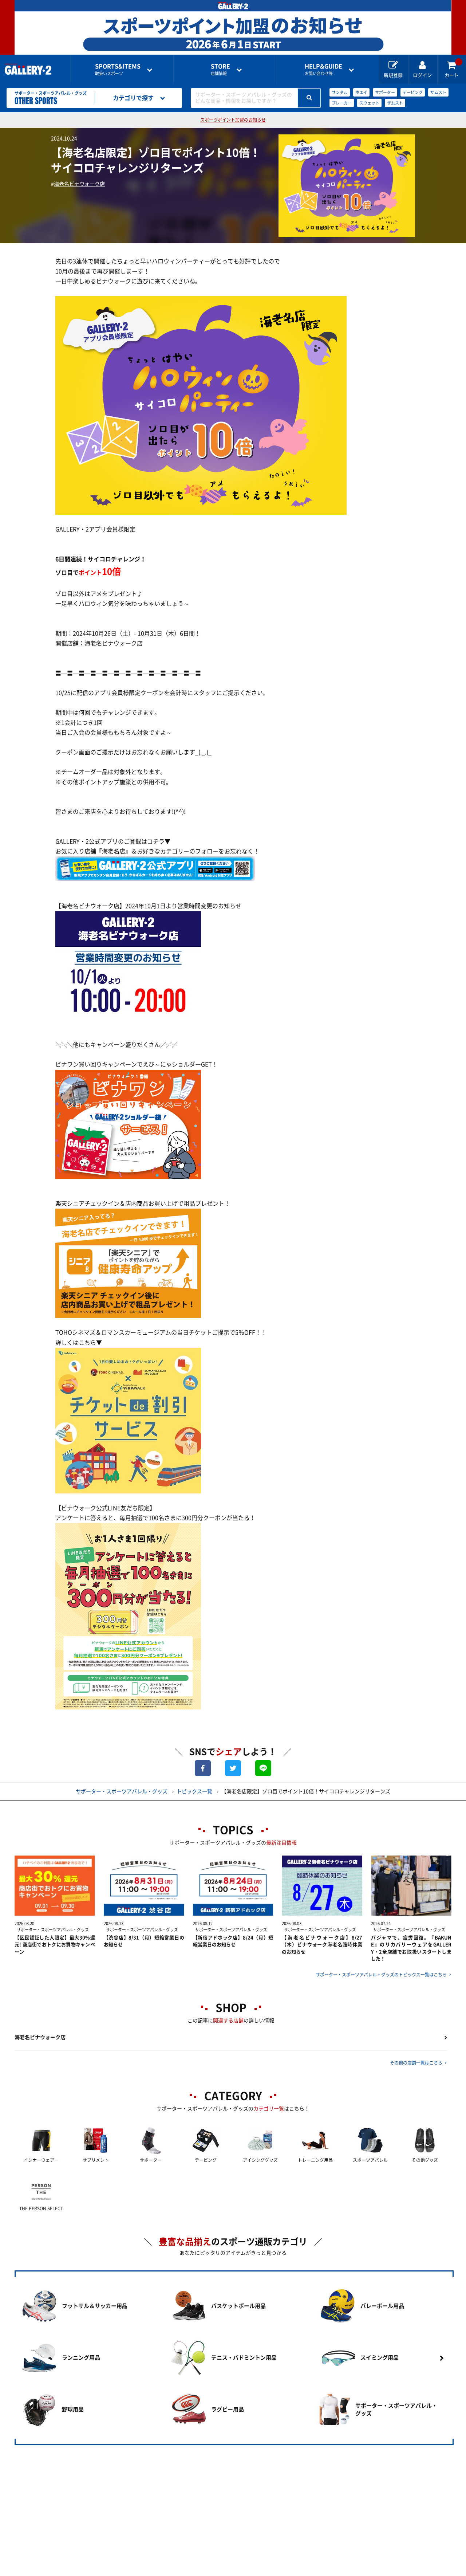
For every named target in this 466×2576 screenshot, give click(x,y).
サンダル (340, 92)
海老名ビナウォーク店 (79, 184)
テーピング (413, 92)
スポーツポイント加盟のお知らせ (233, 120)
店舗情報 (220, 69)
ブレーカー (342, 103)
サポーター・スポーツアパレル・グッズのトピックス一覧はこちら (381, 1975)
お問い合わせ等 (323, 69)
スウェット (369, 103)
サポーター (385, 92)
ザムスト (438, 92)
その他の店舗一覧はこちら (416, 2063)
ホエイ (361, 92)
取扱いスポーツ (118, 69)
